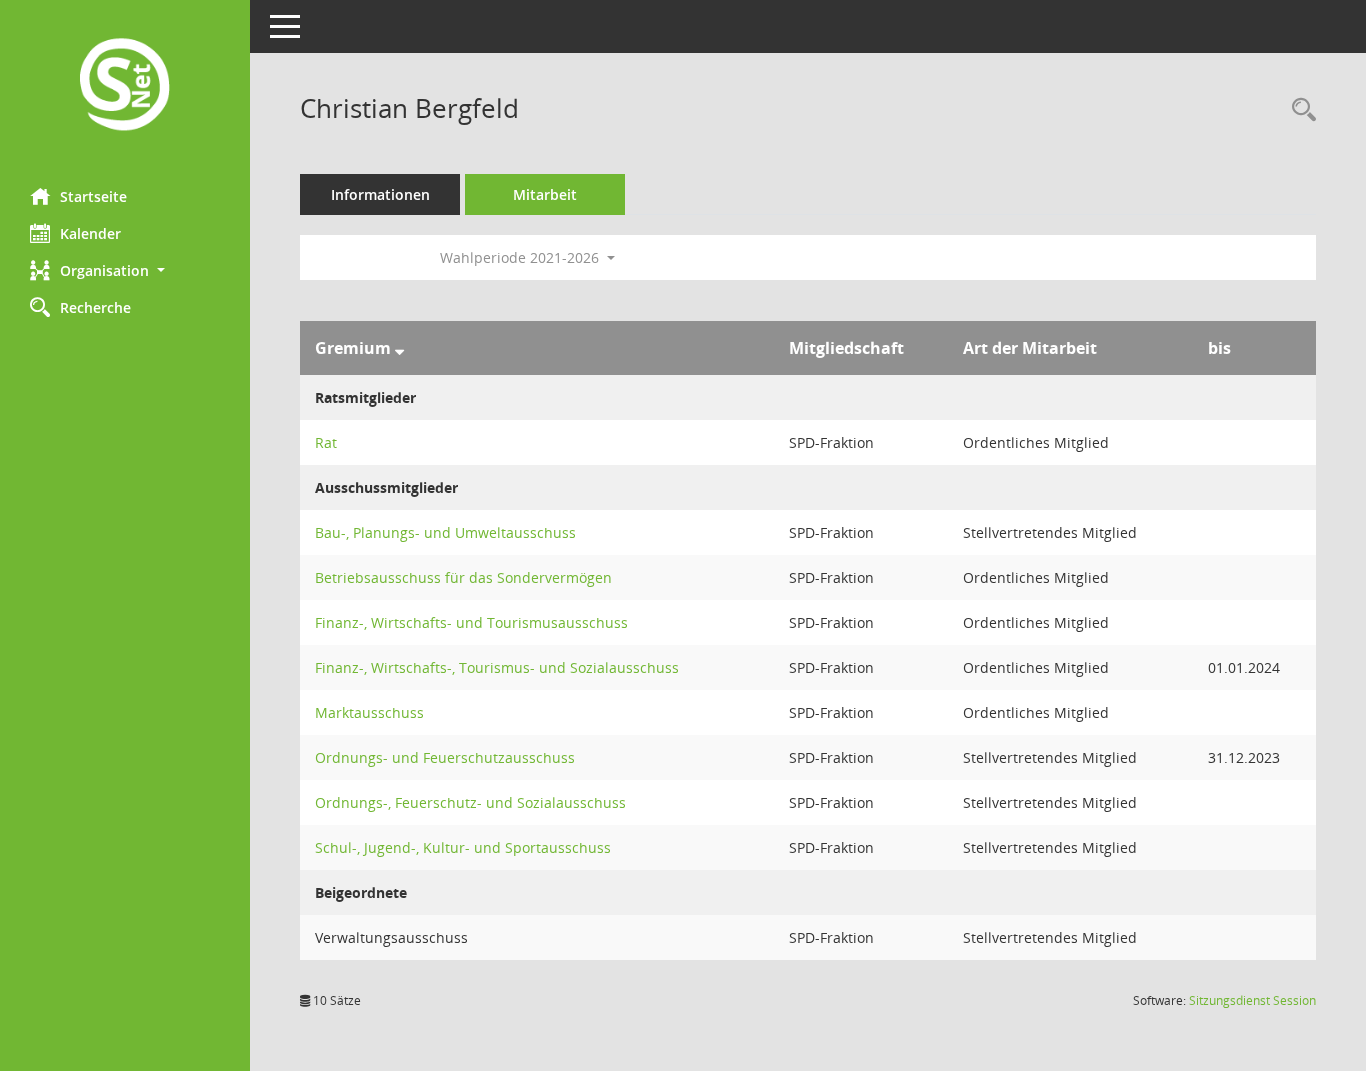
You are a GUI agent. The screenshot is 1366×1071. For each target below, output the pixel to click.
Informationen (380, 194)
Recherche (95, 307)
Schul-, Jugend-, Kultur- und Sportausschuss (463, 847)
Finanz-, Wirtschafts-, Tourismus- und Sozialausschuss (497, 667)
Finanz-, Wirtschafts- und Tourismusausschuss (471, 622)
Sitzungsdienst (1252, 1000)
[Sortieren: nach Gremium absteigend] (399, 348)
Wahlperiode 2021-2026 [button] (521, 257)
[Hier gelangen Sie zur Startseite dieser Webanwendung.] (125, 86)
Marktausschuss (369, 712)
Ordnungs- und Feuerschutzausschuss (445, 757)
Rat (326, 442)
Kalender (90, 233)
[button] (125, 270)
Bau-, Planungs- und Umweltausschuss (445, 532)
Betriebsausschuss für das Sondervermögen (463, 577)
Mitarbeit (545, 194)
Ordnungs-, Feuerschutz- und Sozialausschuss (470, 802)
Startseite (93, 196)
